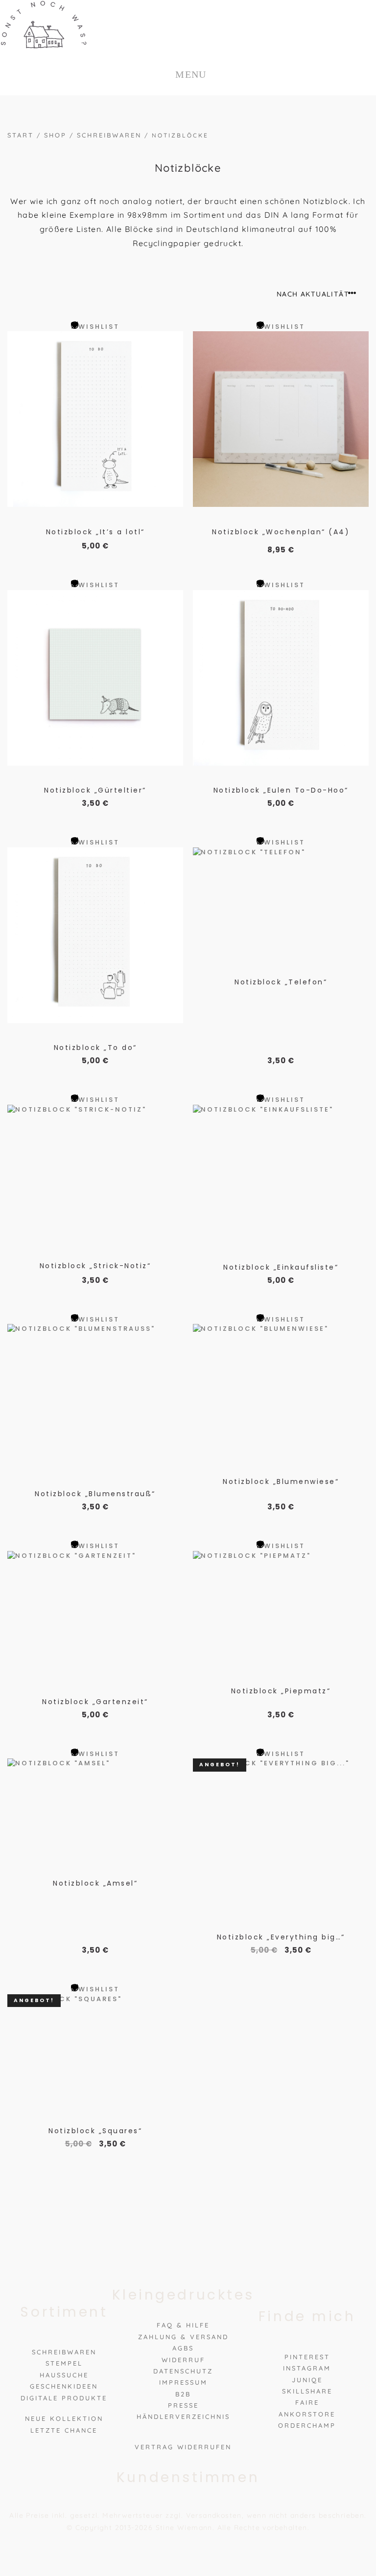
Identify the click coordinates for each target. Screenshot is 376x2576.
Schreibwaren (109, 135)
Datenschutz (183, 2371)
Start (21, 135)
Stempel (64, 2363)
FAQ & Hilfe (183, 2325)
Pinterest (307, 2357)
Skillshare (307, 2391)
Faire (307, 2402)
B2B (183, 2394)
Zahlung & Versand (183, 2337)
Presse (183, 2405)
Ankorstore (307, 2414)
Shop (55, 135)
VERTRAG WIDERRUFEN (183, 2447)
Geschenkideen (64, 2386)
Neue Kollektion (64, 2418)
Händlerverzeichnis (183, 2416)
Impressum (183, 2382)
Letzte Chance (64, 2430)
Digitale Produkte (64, 2397)
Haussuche (64, 2375)
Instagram (307, 2368)
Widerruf (183, 2359)
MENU (191, 74)
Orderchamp (307, 2425)
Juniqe (307, 2379)
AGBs (183, 2348)
